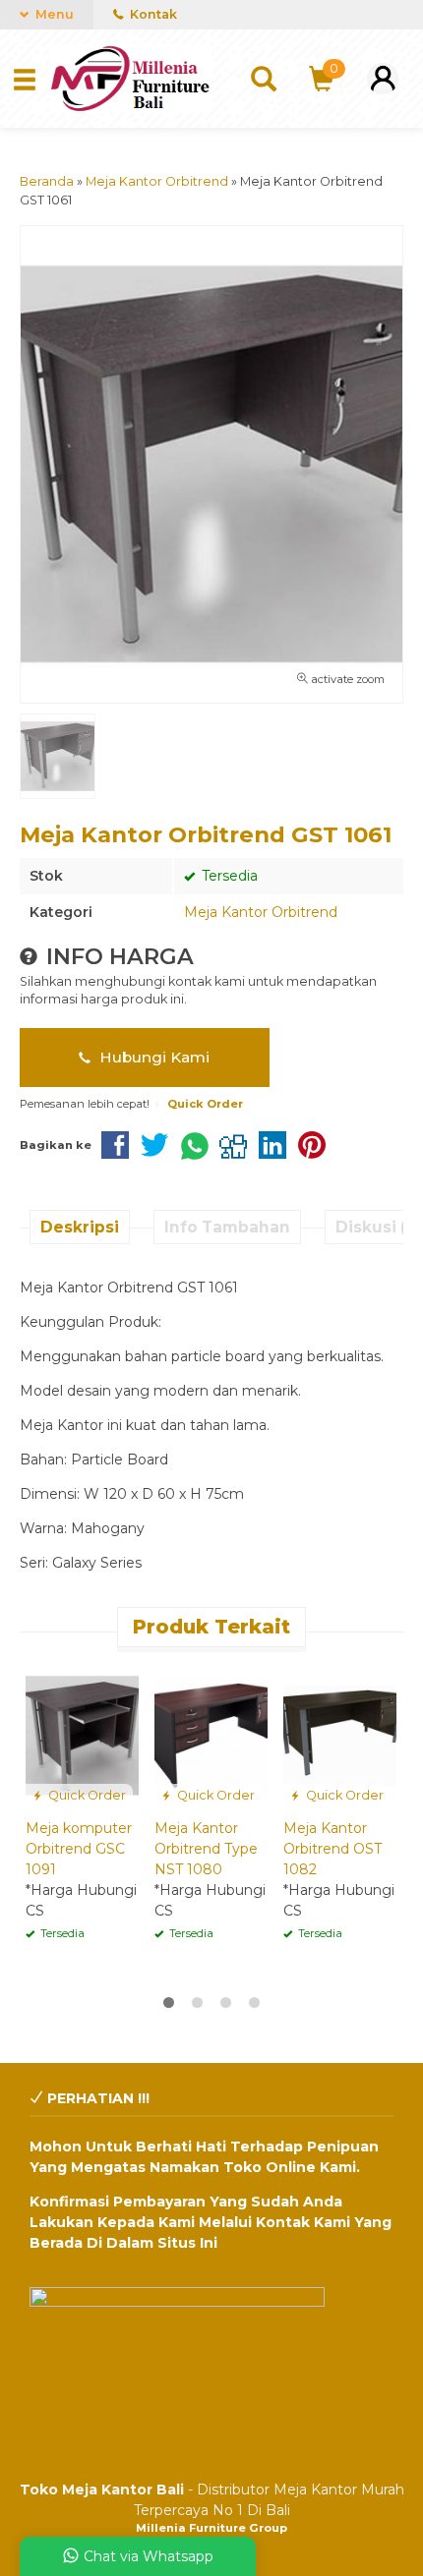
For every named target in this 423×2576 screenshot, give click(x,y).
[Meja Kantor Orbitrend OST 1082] (340, 1735)
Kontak (152, 14)
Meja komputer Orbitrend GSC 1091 (79, 1849)
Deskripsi (80, 1227)
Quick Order (86, 1795)
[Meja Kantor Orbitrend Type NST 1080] (211, 1735)
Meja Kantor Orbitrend (261, 912)
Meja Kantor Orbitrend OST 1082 (332, 1849)
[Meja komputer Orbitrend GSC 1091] (82, 1735)
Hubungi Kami (152, 1057)
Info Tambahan (227, 1227)
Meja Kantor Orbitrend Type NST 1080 (206, 1849)
